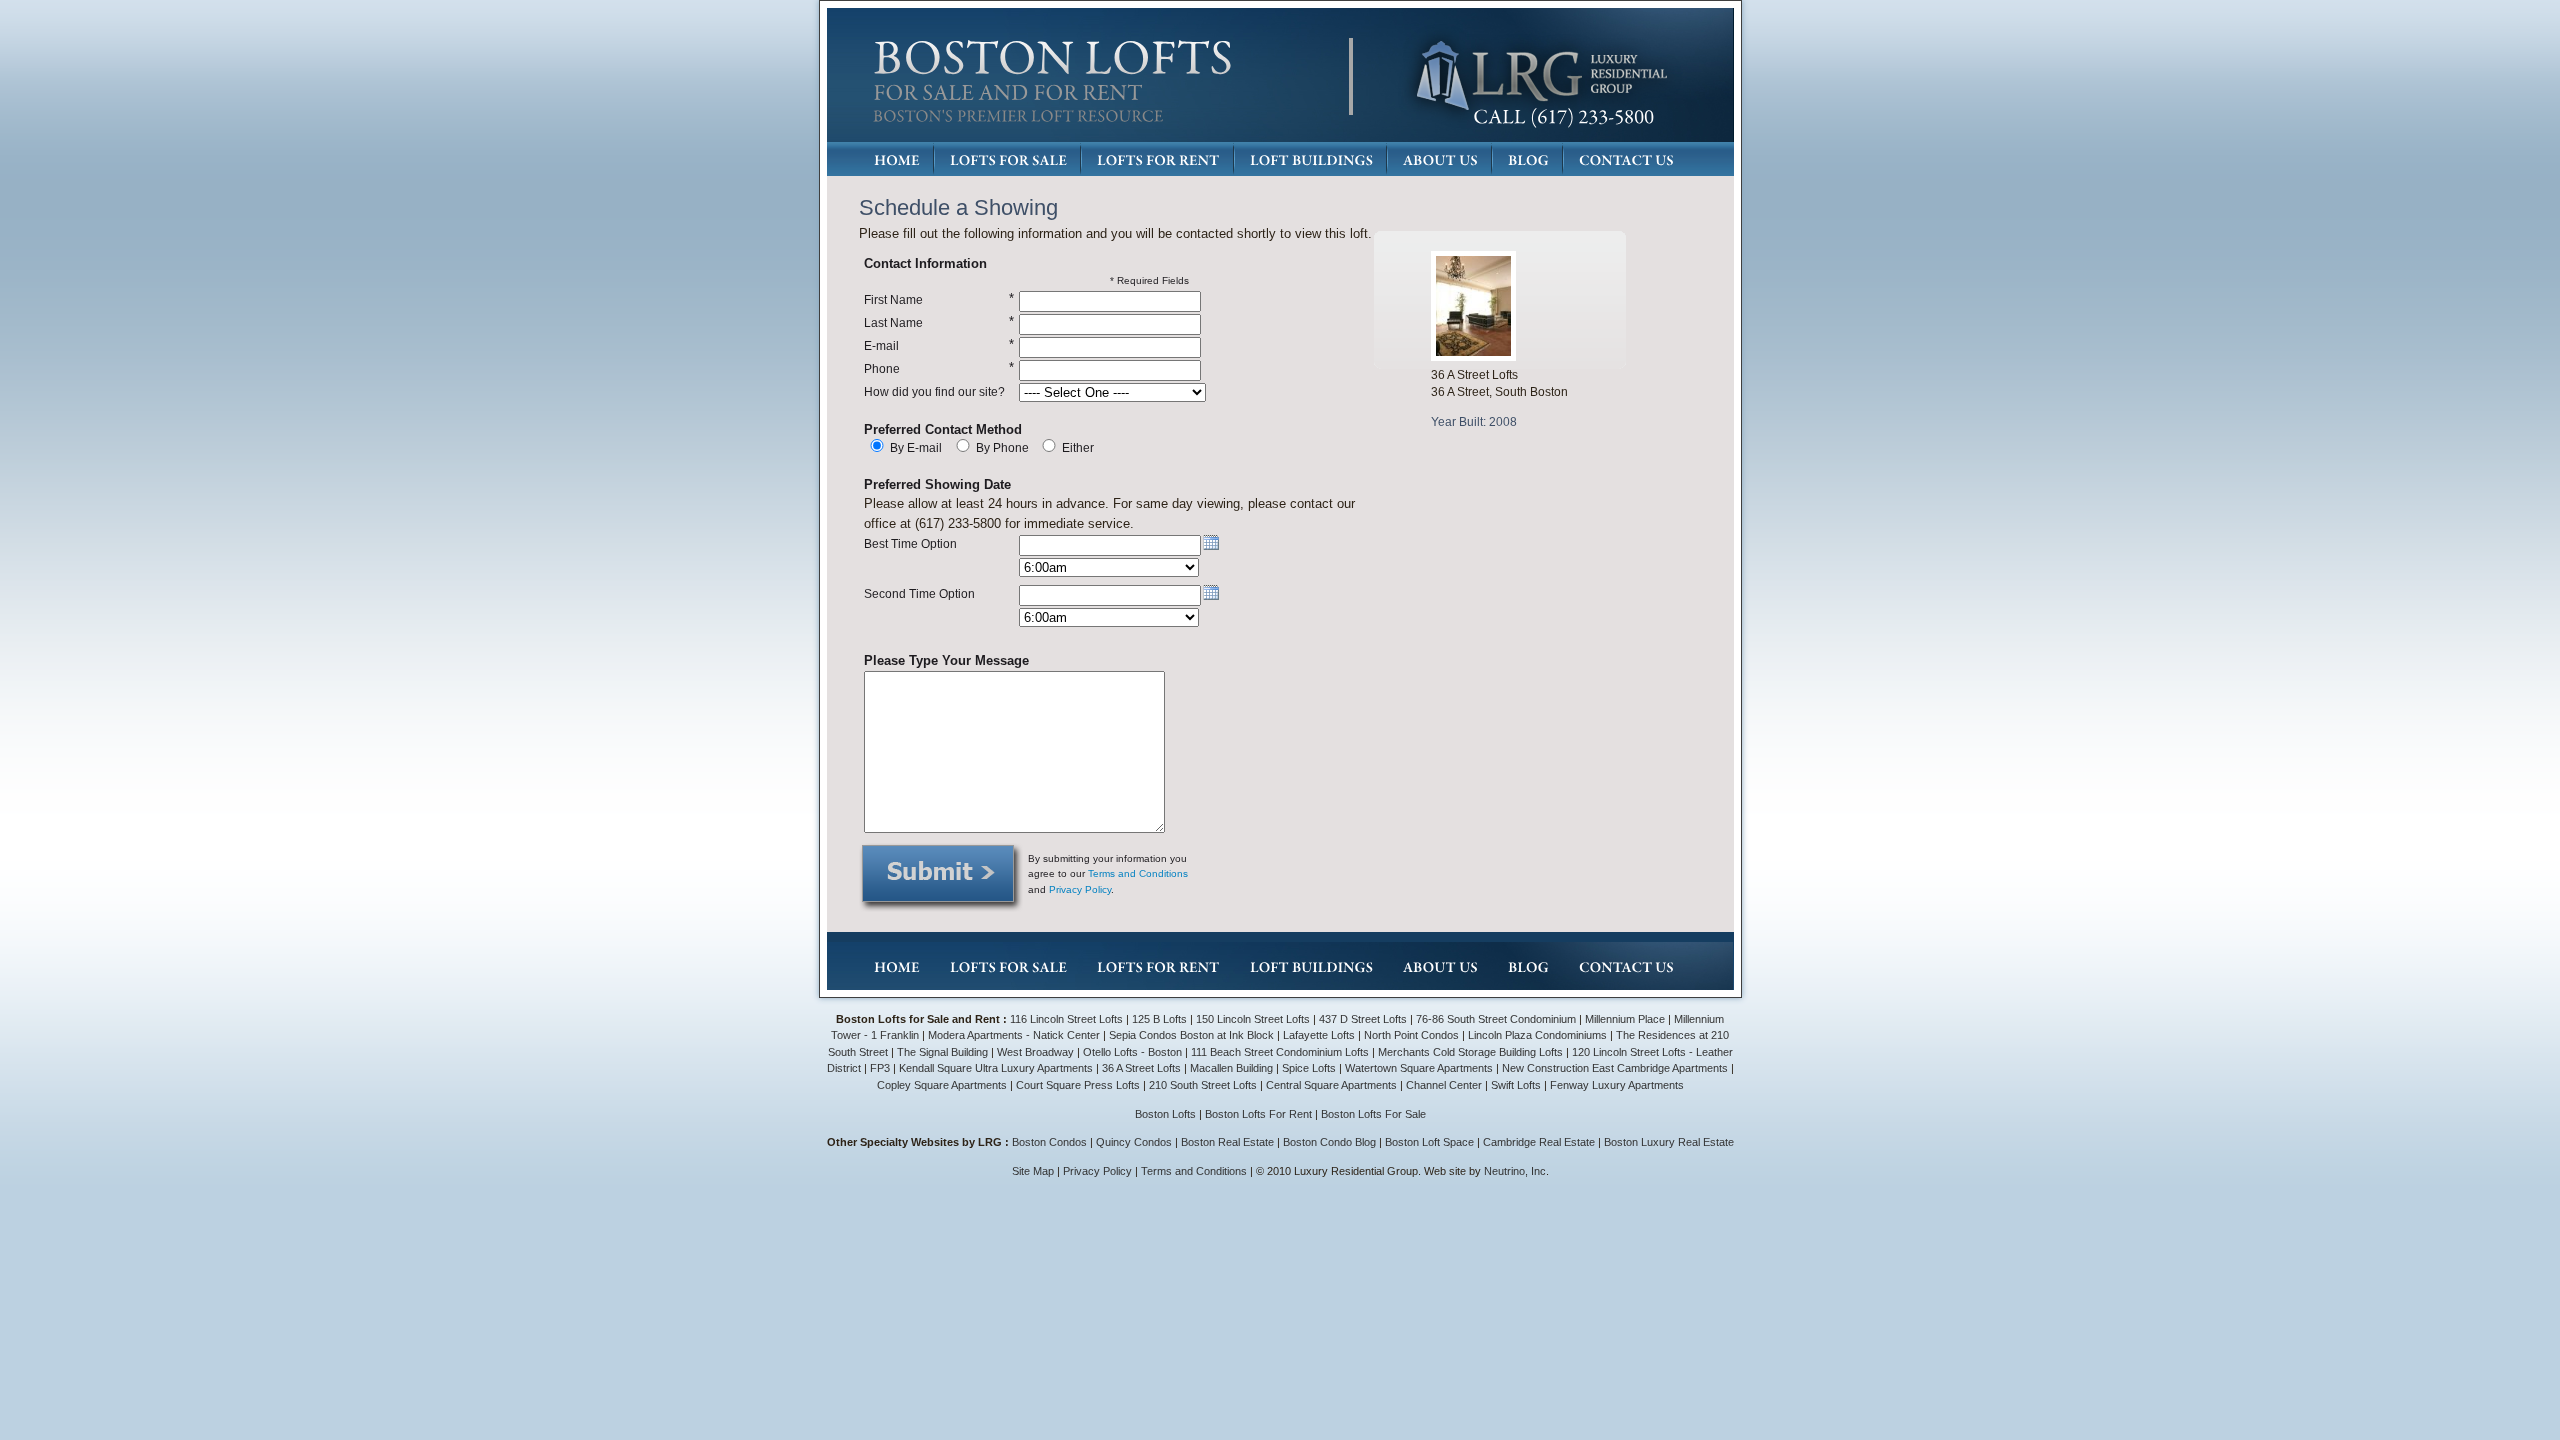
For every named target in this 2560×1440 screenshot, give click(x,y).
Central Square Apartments (1331, 1085)
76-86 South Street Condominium (1496, 1019)
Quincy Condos (1134, 1142)
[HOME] (897, 159)
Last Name (893, 322)
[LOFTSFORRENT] (1158, 159)
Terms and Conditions (1138, 873)
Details (1478, 454)
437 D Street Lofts (1363, 1019)
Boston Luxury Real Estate (1669, 1142)
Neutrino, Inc (1515, 1171)
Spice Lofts (1309, 1068)
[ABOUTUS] (1440, 159)
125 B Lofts (1159, 1019)
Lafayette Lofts (1319, 1035)
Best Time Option (910, 543)
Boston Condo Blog (1329, 1142)
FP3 (881, 1068)
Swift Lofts (1516, 1085)
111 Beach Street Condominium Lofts (1280, 1052)
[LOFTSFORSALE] (1008, 159)
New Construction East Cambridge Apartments (1615, 1068)
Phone (882, 368)
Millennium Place (1625, 1019)
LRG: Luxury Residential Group (1540, 76)
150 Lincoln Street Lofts (1253, 1019)
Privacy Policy (1080, 889)
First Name (893, 299)
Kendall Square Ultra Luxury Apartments (996, 1068)
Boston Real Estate (1227, 1142)
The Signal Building (942, 1052)
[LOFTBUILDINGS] (1311, 159)
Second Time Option (919, 593)
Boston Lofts (1165, 1114)
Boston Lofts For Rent (1258, 1114)
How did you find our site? (934, 391)
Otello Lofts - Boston (1134, 1052)
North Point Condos (1411, 1035)
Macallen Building (1231, 1068)
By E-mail (916, 447)
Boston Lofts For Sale (1373, 1114)
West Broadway (1035, 1052)
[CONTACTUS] (1626, 159)
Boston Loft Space (1429, 1142)
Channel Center (1444, 1085)
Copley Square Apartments (942, 1085)
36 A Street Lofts (1141, 1068)
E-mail (881, 345)
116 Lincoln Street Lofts (1066, 1019)
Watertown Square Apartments (1419, 1068)
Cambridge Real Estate (1539, 1142)
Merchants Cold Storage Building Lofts (1470, 1052)
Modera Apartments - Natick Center (1014, 1035)
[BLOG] (1528, 159)
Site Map (1033, 1171)
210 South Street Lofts (1203, 1085)
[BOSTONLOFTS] (1053, 57)
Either (1078, 447)
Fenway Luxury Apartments (1617, 1085)
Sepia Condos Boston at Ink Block (1191, 1035)
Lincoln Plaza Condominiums (1537, 1035)
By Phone (1002, 447)
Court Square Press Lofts (1078, 1085)
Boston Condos (1049, 1142)
